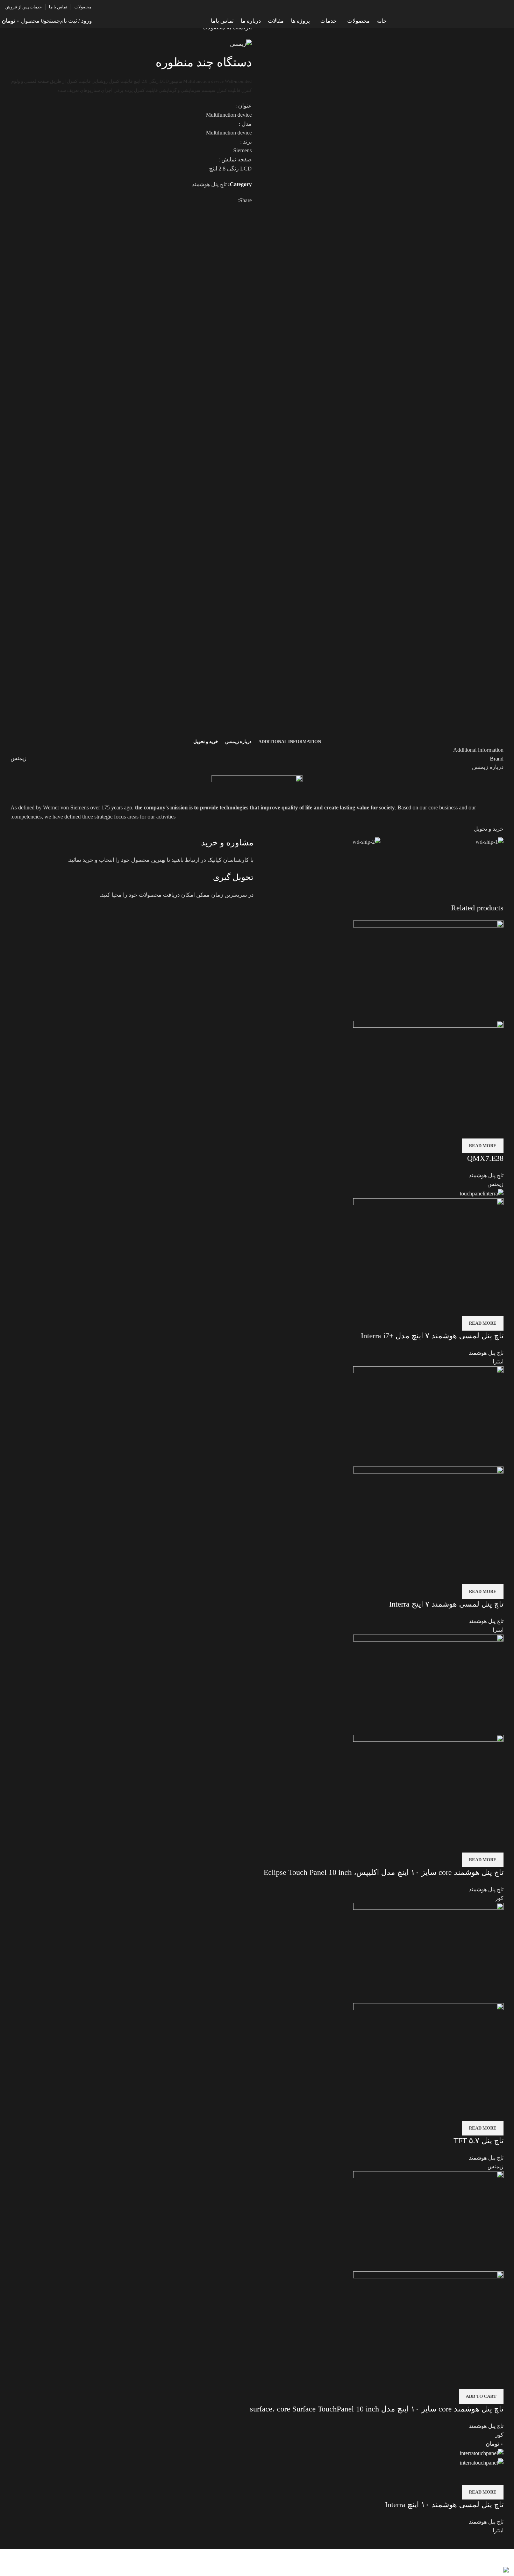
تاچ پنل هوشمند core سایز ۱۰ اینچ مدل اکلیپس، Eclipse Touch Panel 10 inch (384, 1872)
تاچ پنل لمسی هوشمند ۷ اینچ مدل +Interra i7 (432, 1336)
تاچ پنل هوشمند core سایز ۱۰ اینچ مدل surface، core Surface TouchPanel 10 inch (377, 2409)
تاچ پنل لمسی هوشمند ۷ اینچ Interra (446, 1604)
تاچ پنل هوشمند (209, 184)
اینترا (498, 1362)
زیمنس (19, 758)
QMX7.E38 (485, 1158)
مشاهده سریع (495, 1130)
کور (499, 1898)
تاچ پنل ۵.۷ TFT (479, 2141)
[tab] (290, 742)
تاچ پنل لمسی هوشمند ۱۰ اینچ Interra (444, 2505)
